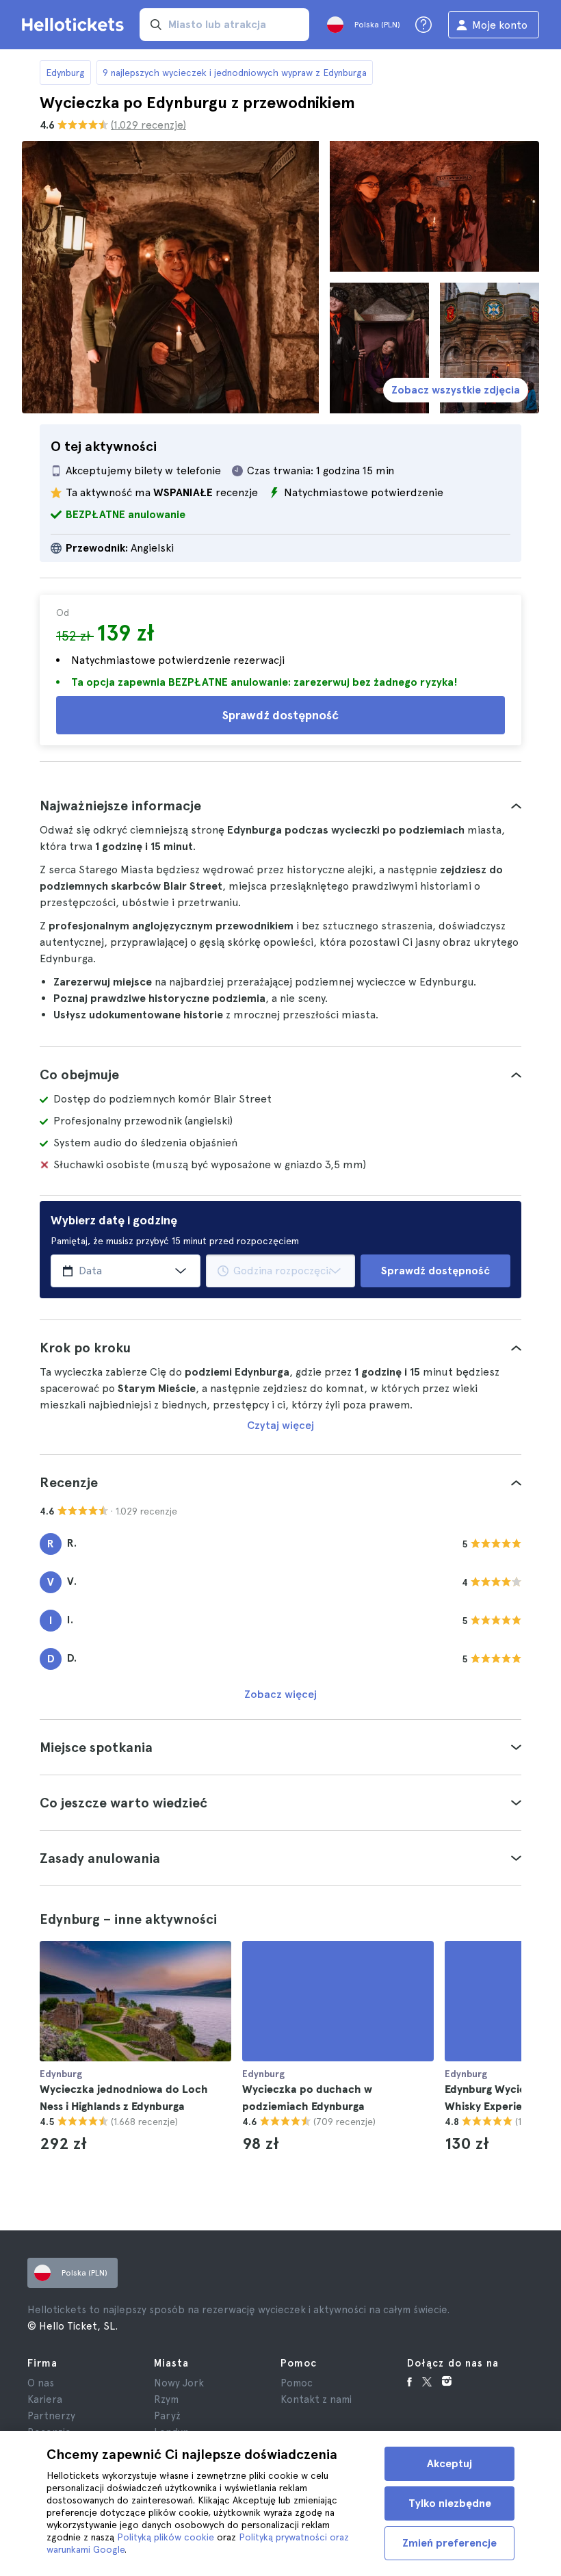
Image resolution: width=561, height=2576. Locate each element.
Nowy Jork (179, 2383)
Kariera (45, 2399)
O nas (41, 2383)
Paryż (167, 2416)
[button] (280, 806)
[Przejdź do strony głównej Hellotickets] (75, 25)
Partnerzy (51, 2416)
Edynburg (65, 73)
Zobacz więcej (280, 1694)
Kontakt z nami (316, 2399)
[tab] (280, 806)
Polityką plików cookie (166, 2537)
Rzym (166, 2399)
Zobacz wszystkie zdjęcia (456, 390)
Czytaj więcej (280, 1425)
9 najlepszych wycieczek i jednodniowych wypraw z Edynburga (235, 73)
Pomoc (297, 2383)
